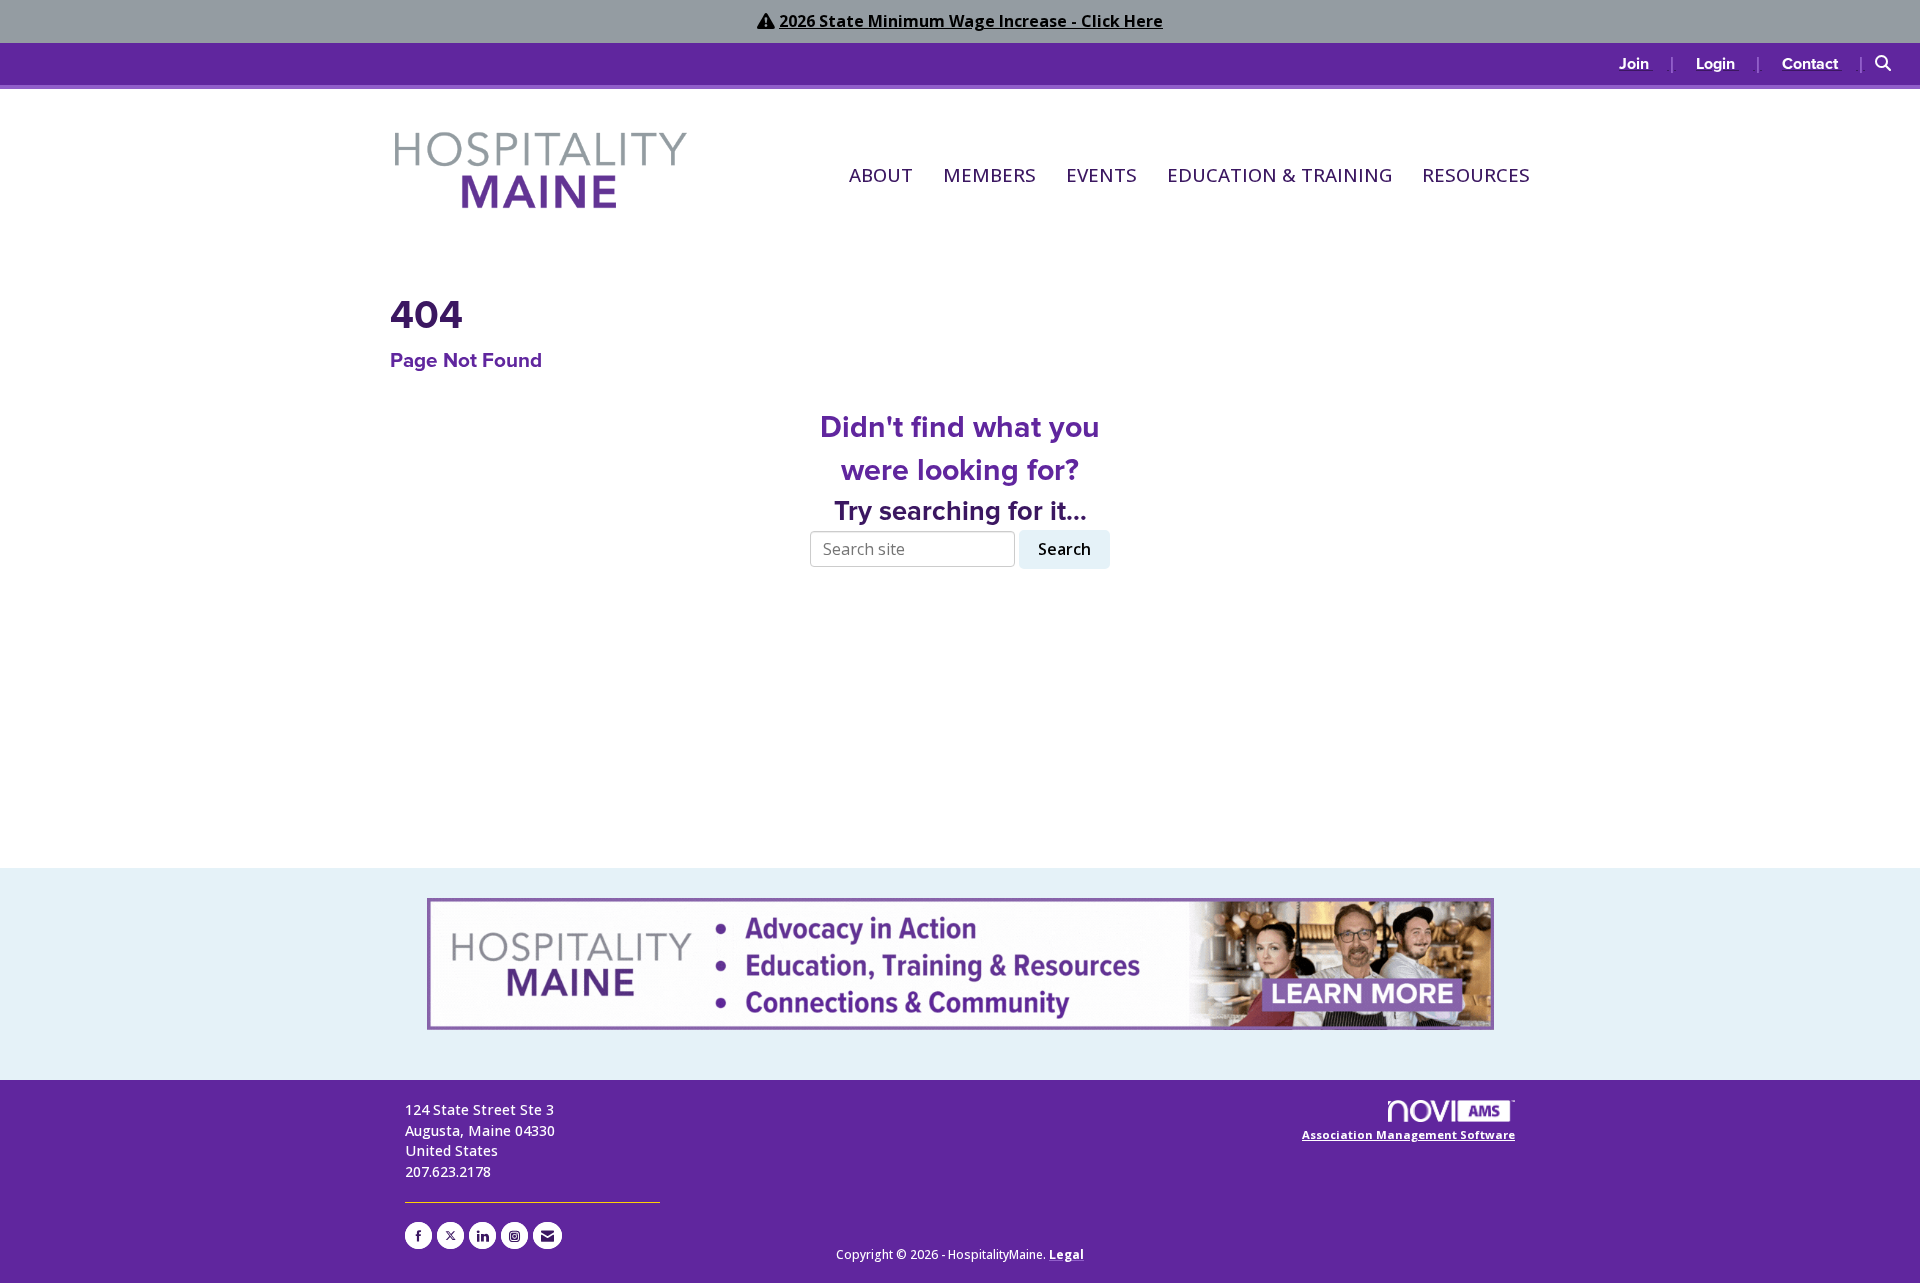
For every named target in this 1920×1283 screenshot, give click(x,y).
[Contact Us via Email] (547, 1235)
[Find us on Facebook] (418, 1235)
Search (1064, 549)
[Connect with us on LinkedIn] (482, 1235)
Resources (1476, 174)
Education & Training (1279, 174)
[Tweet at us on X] (450, 1235)
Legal (1066, 1254)
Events (1101, 174)
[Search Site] (1890, 64)
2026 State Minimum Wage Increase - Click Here (971, 21)
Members (989, 174)
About (881, 174)
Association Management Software (1408, 1134)
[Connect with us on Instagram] (514, 1235)
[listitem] (1647, 64)
